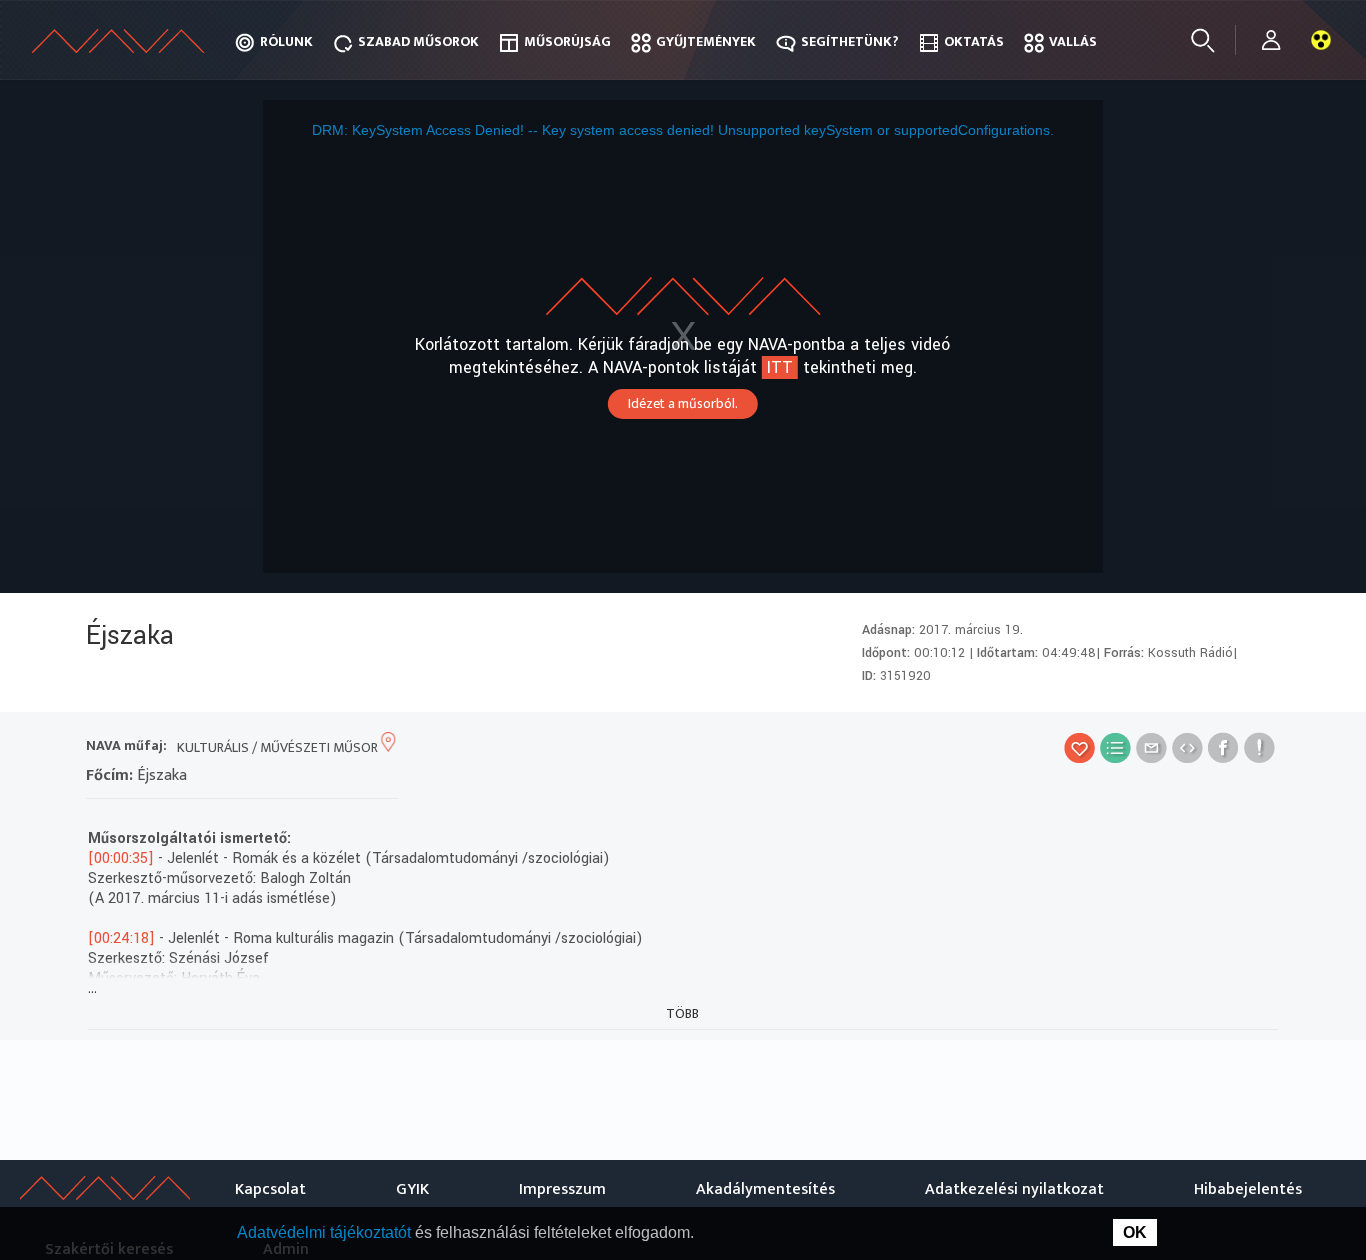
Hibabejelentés (1248, 1189)
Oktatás (974, 41)
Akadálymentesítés (765, 1189)
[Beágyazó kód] (1187, 747)
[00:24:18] (121, 938)
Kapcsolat (270, 1189)
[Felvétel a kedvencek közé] (1079, 747)
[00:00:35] (121, 858)
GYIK (412, 1189)
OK (1135, 1232)
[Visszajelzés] (1259, 747)
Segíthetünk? (850, 41)
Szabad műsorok (418, 41)
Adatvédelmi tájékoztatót (326, 1232)
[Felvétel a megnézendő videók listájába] (1115, 747)
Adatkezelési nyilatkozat (1014, 1189)
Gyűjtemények (706, 41)
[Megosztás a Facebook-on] (1223, 747)
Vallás (1073, 41)
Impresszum (562, 1189)
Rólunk (286, 41)
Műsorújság (567, 41)
